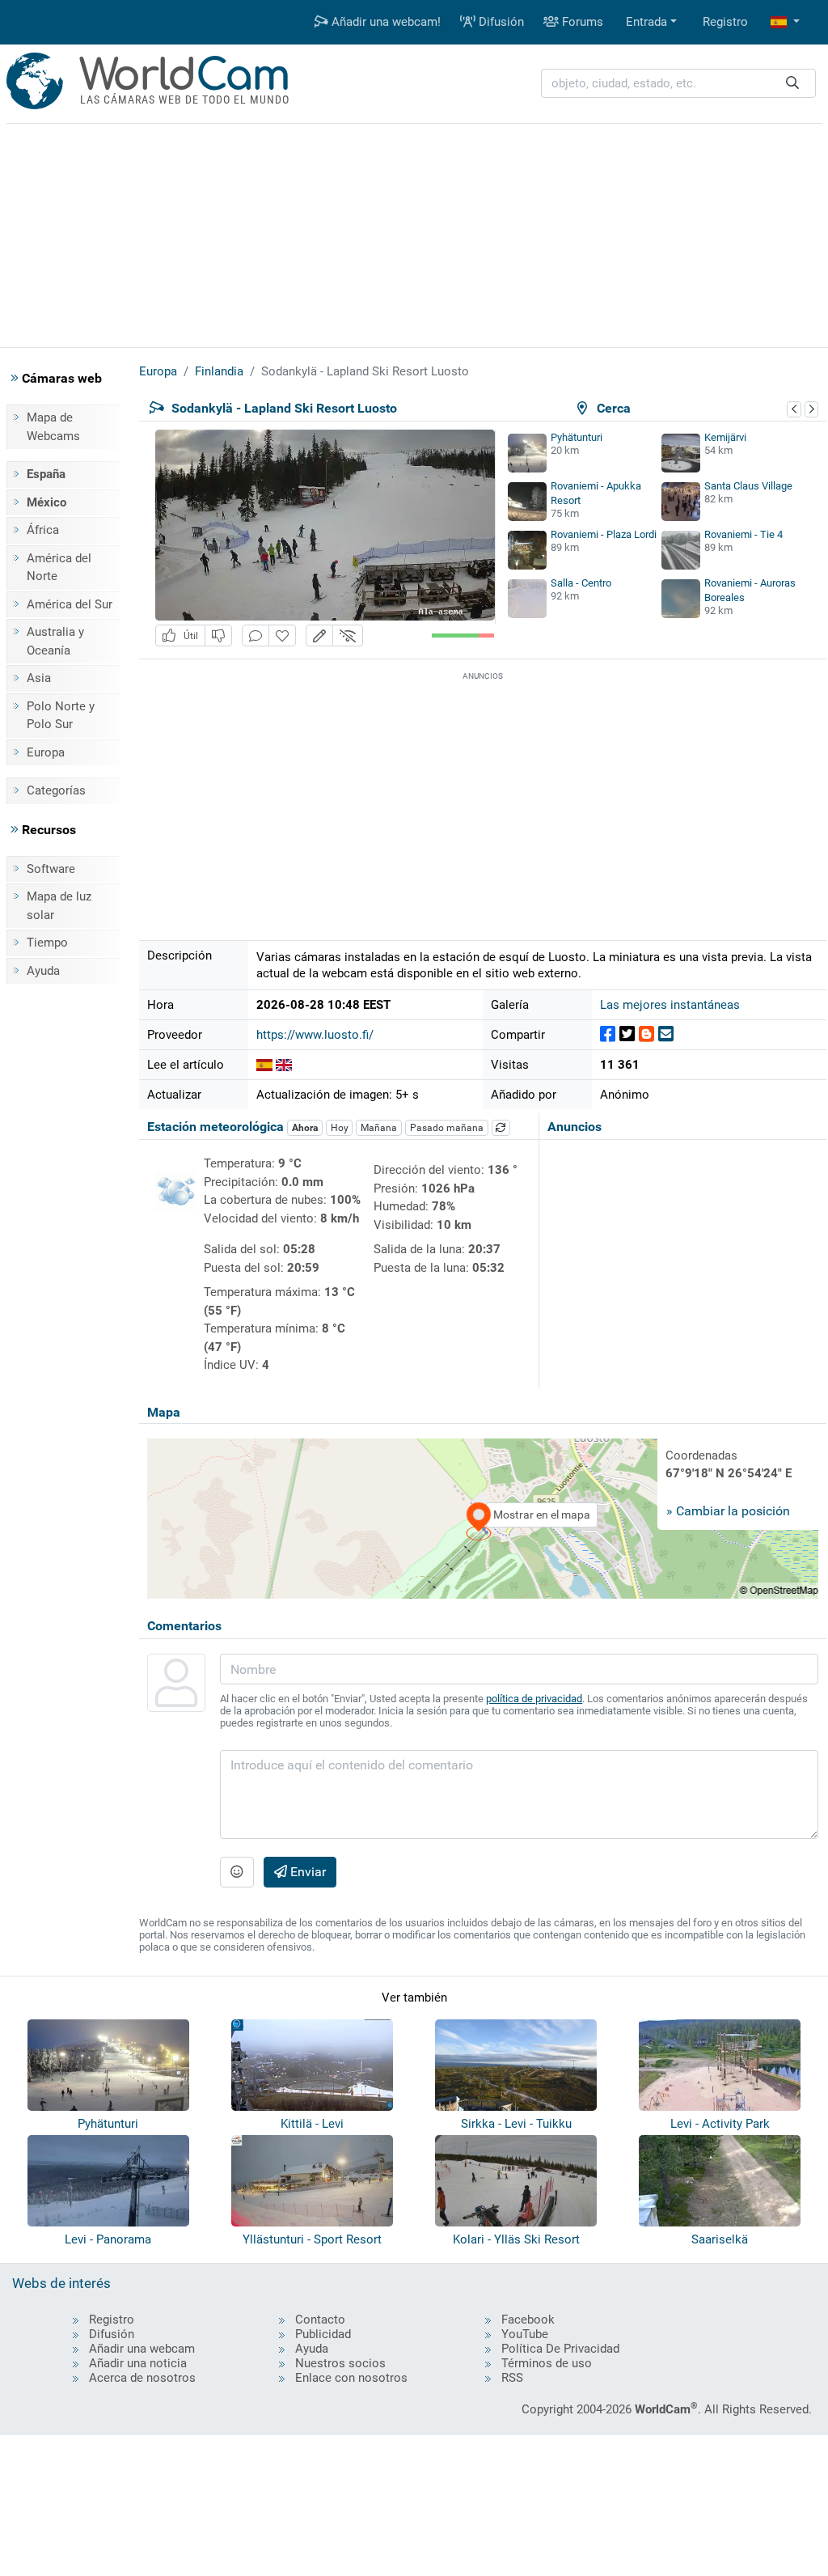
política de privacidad (534, 1699)
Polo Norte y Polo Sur (61, 716)
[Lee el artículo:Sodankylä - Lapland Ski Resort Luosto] (264, 1065)
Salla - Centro (581, 583)
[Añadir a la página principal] (282, 636)
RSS (512, 2378)
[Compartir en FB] (608, 1034)
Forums (581, 22)
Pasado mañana (447, 1128)
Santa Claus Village (748, 486)
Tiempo (47, 943)
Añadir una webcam (142, 2349)
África (43, 530)
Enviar (306, 1872)
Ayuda (43, 971)
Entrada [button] (646, 22)
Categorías (56, 790)
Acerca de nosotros (142, 2378)
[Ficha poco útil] (218, 636)
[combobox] (678, 84)
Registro (725, 22)
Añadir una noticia (138, 2363)
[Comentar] (256, 636)
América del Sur (70, 604)
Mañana (379, 1128)
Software (51, 869)
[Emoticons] (237, 1872)
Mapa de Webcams (53, 427)
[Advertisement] (414, 233)
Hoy (340, 1128)
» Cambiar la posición (728, 1511)
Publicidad (323, 2334)
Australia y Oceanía (55, 641)
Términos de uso (547, 2363)
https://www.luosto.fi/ (315, 1035)
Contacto (320, 2320)
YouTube (525, 2334)
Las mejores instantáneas (670, 1005)
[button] (785, 22)
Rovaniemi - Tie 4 (744, 534)
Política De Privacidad (560, 2349)
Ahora (305, 1128)
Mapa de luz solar (59, 906)
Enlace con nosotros (351, 2378)
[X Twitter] (627, 1034)
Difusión (500, 22)
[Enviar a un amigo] (666, 1034)
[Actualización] (501, 1128)
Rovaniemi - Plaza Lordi (604, 534)
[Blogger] (646, 1034)
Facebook (528, 2320)
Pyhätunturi (577, 437)
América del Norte (59, 568)
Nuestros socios (340, 2363)
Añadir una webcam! (384, 22)
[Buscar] (792, 84)
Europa (46, 752)
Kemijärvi (725, 437)
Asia (39, 678)
